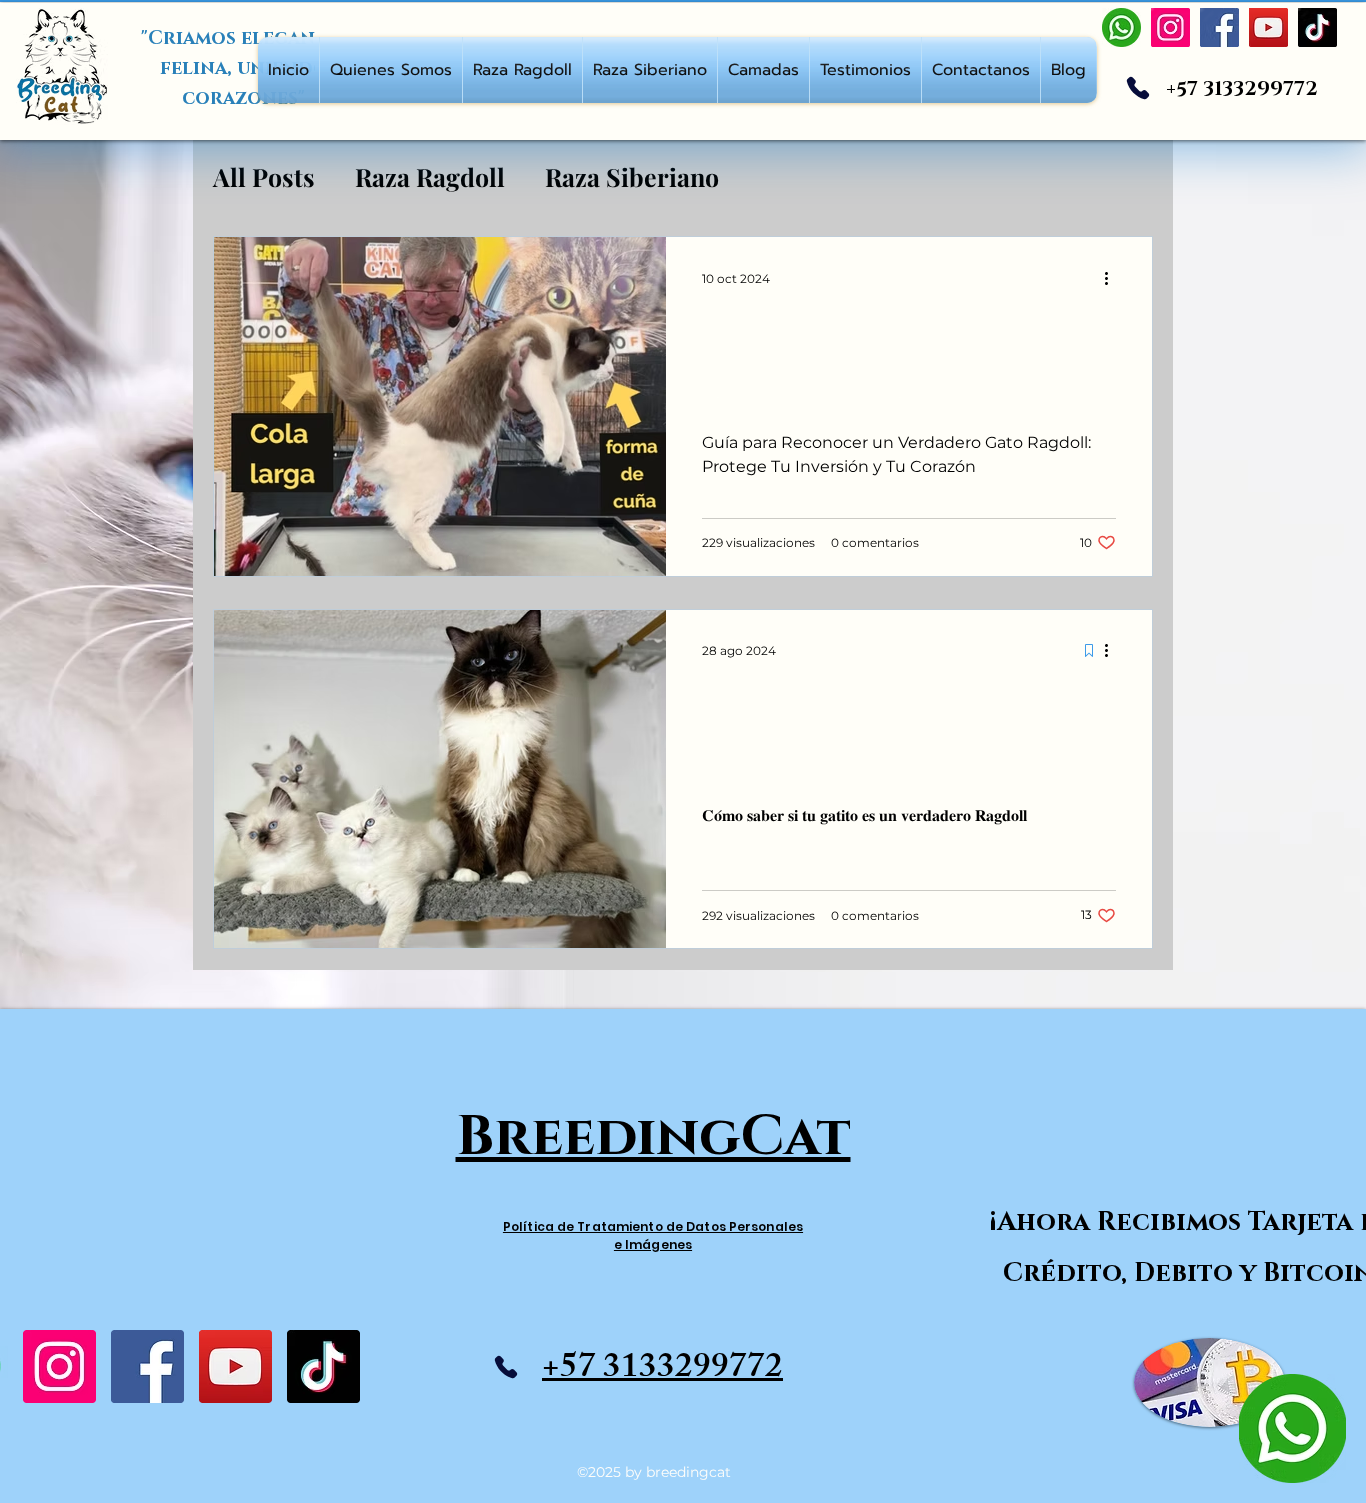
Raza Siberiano (632, 176)
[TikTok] (323, 1366)
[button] (391, 70)
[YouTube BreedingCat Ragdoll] (1268, 27)
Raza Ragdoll (430, 176)
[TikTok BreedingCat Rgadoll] (1317, 27)
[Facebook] (147, 1366)
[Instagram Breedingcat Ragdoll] (1170, 27)
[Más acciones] (1113, 278)
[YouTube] (235, 1366)
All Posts (264, 176)
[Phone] (1138, 87)
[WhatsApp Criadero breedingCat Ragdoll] (1121, 27)
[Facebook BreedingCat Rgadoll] (1219, 27)
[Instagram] (59, 1366)
